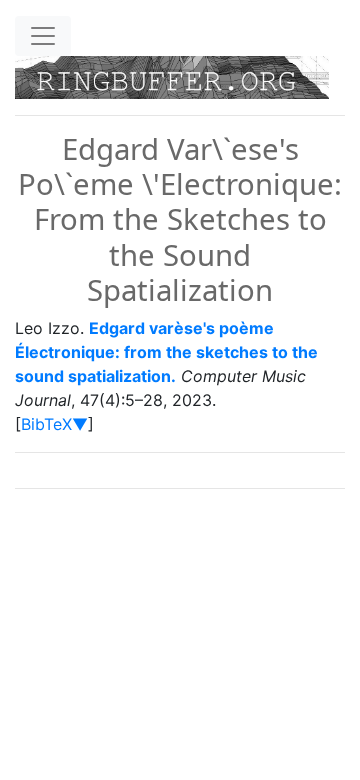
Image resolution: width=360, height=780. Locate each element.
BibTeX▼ (54, 424)
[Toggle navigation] (43, 36)
